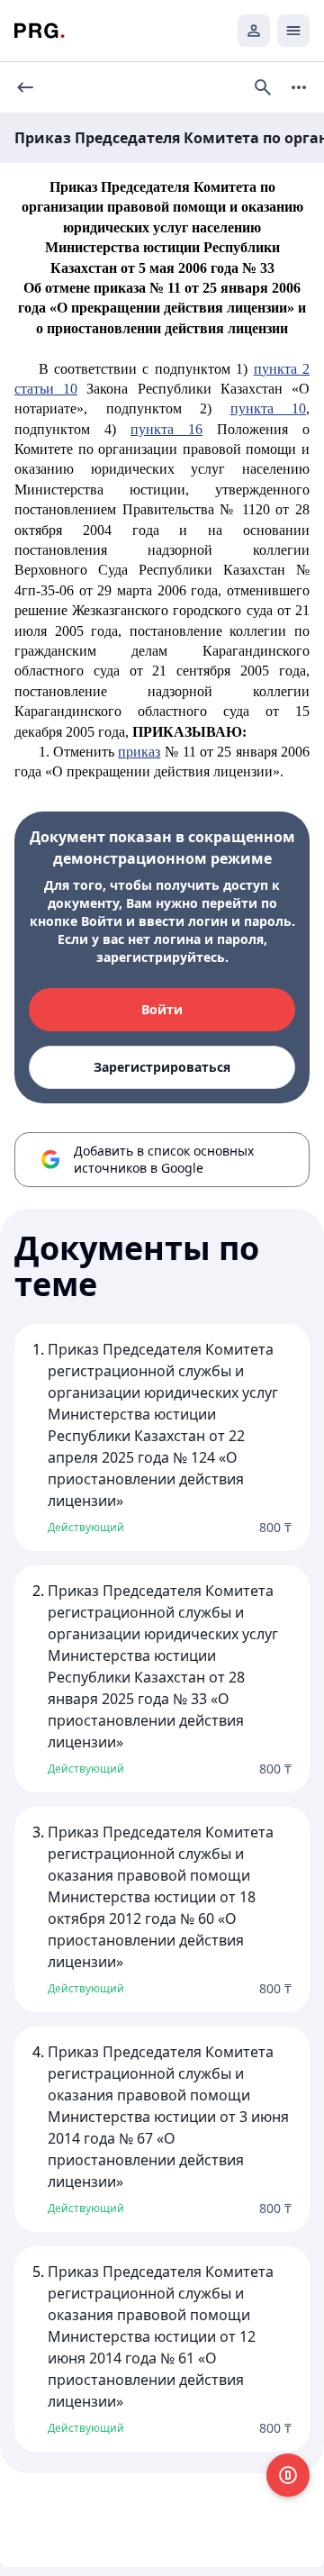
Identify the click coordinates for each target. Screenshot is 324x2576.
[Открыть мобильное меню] (293, 31)
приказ (139, 752)
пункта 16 (166, 429)
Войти (162, 1009)
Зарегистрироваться (162, 1067)
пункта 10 (269, 408)
